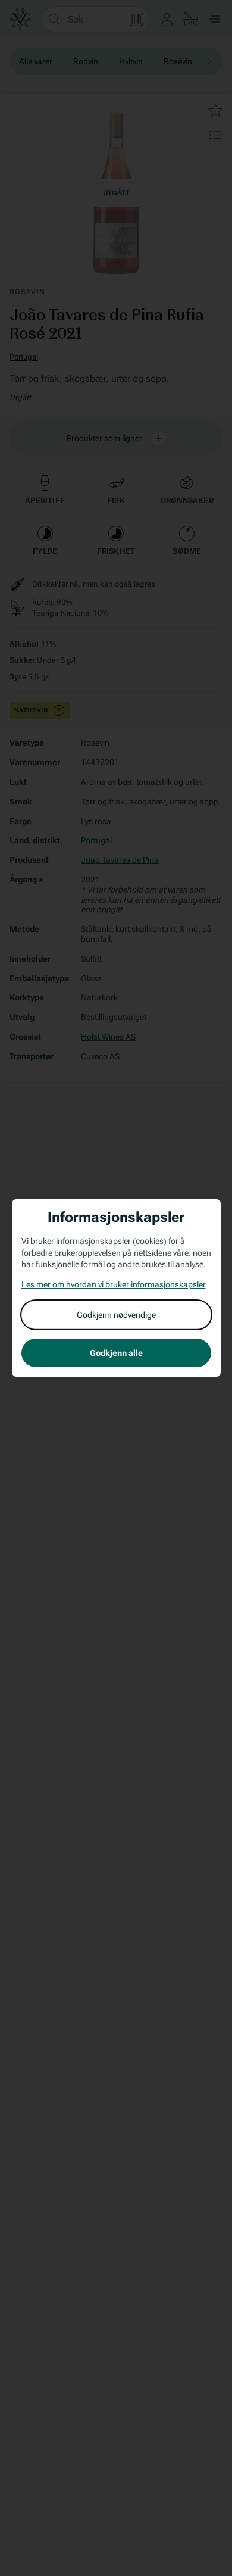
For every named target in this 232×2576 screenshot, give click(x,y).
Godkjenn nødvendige (116, 1315)
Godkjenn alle (116, 1353)
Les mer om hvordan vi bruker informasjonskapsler (114, 1284)
